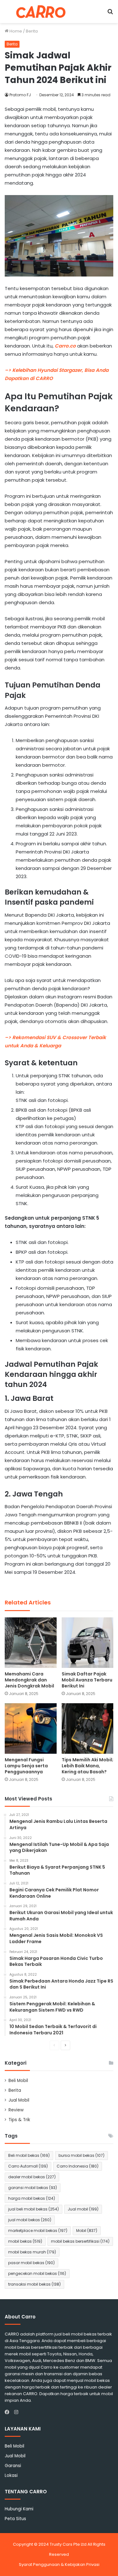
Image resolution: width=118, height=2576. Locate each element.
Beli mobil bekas (29, 2155)
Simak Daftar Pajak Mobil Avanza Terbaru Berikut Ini (87, 1680)
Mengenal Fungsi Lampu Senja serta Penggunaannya (26, 1766)
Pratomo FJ (20, 95)
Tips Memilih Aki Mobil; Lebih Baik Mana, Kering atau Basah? (87, 1766)
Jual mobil (83, 2209)
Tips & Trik (19, 2120)
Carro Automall (28, 2166)
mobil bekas (25, 2241)
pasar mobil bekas (31, 2263)
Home (15, 31)
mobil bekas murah (32, 2252)
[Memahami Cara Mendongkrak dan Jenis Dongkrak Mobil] (31, 1643)
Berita (32, 31)
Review (16, 2110)
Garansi (13, 2466)
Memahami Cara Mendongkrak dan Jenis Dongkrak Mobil (29, 1680)
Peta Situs (15, 2519)
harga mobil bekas (32, 2198)
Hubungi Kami (19, 2509)
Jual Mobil (19, 2100)
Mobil (87, 2231)
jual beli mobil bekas (34, 2209)
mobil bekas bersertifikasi (80, 2241)
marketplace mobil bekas (38, 2231)
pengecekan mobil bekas (37, 2273)
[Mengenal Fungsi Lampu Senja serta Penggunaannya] (31, 1728)
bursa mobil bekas (81, 2155)
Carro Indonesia (78, 2166)
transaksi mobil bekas (34, 2284)
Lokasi (11, 2475)
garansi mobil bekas (33, 2188)
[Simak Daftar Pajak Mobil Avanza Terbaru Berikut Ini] (88, 1643)
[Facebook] (8, 2412)
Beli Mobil (18, 2081)
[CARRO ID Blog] (41, 12)
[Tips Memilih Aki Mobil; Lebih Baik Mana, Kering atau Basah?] (88, 1728)
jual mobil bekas (30, 2220)
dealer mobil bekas (32, 2177)
